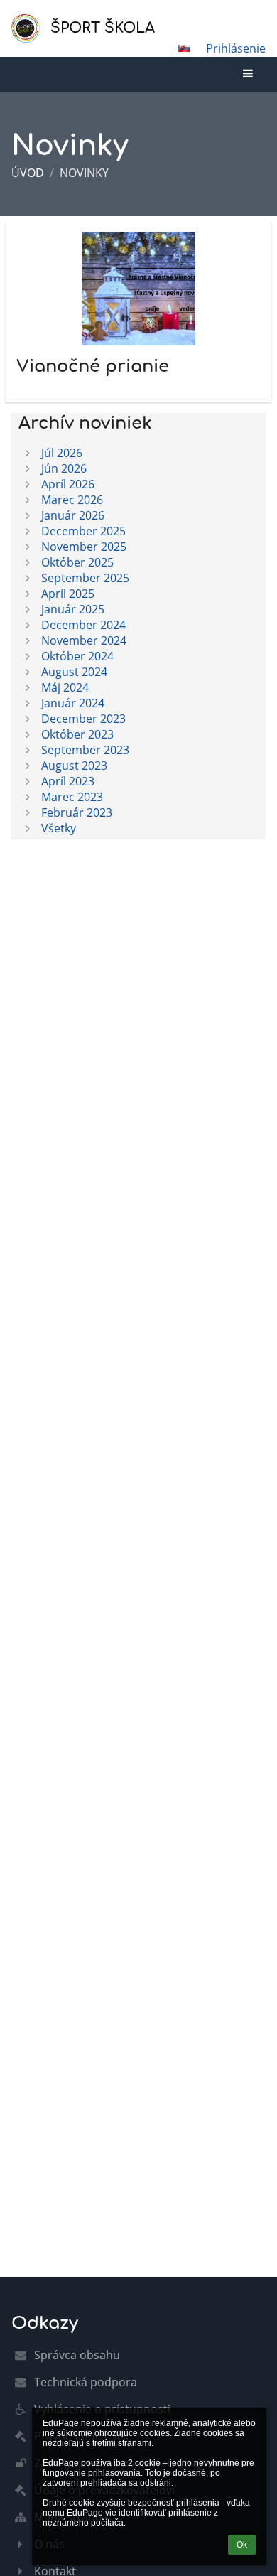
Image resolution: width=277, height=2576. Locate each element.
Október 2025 (77, 562)
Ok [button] (242, 2545)
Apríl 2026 (68, 484)
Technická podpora (86, 2382)
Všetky (59, 828)
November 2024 (84, 640)
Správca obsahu (77, 2355)
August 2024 (74, 672)
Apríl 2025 (68, 594)
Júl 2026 (62, 453)
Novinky (84, 173)
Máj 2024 (65, 687)
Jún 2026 (64, 468)
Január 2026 (73, 515)
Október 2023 (77, 734)
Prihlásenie (236, 48)
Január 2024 (73, 703)
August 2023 (74, 766)
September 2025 (85, 578)
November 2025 (84, 547)
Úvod (28, 173)
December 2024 (83, 625)
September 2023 (85, 750)
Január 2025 (73, 609)
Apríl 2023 (68, 781)
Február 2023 (77, 812)
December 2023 (83, 719)
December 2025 (83, 531)
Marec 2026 (72, 500)
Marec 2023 (72, 797)
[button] (184, 48)
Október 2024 (77, 656)
